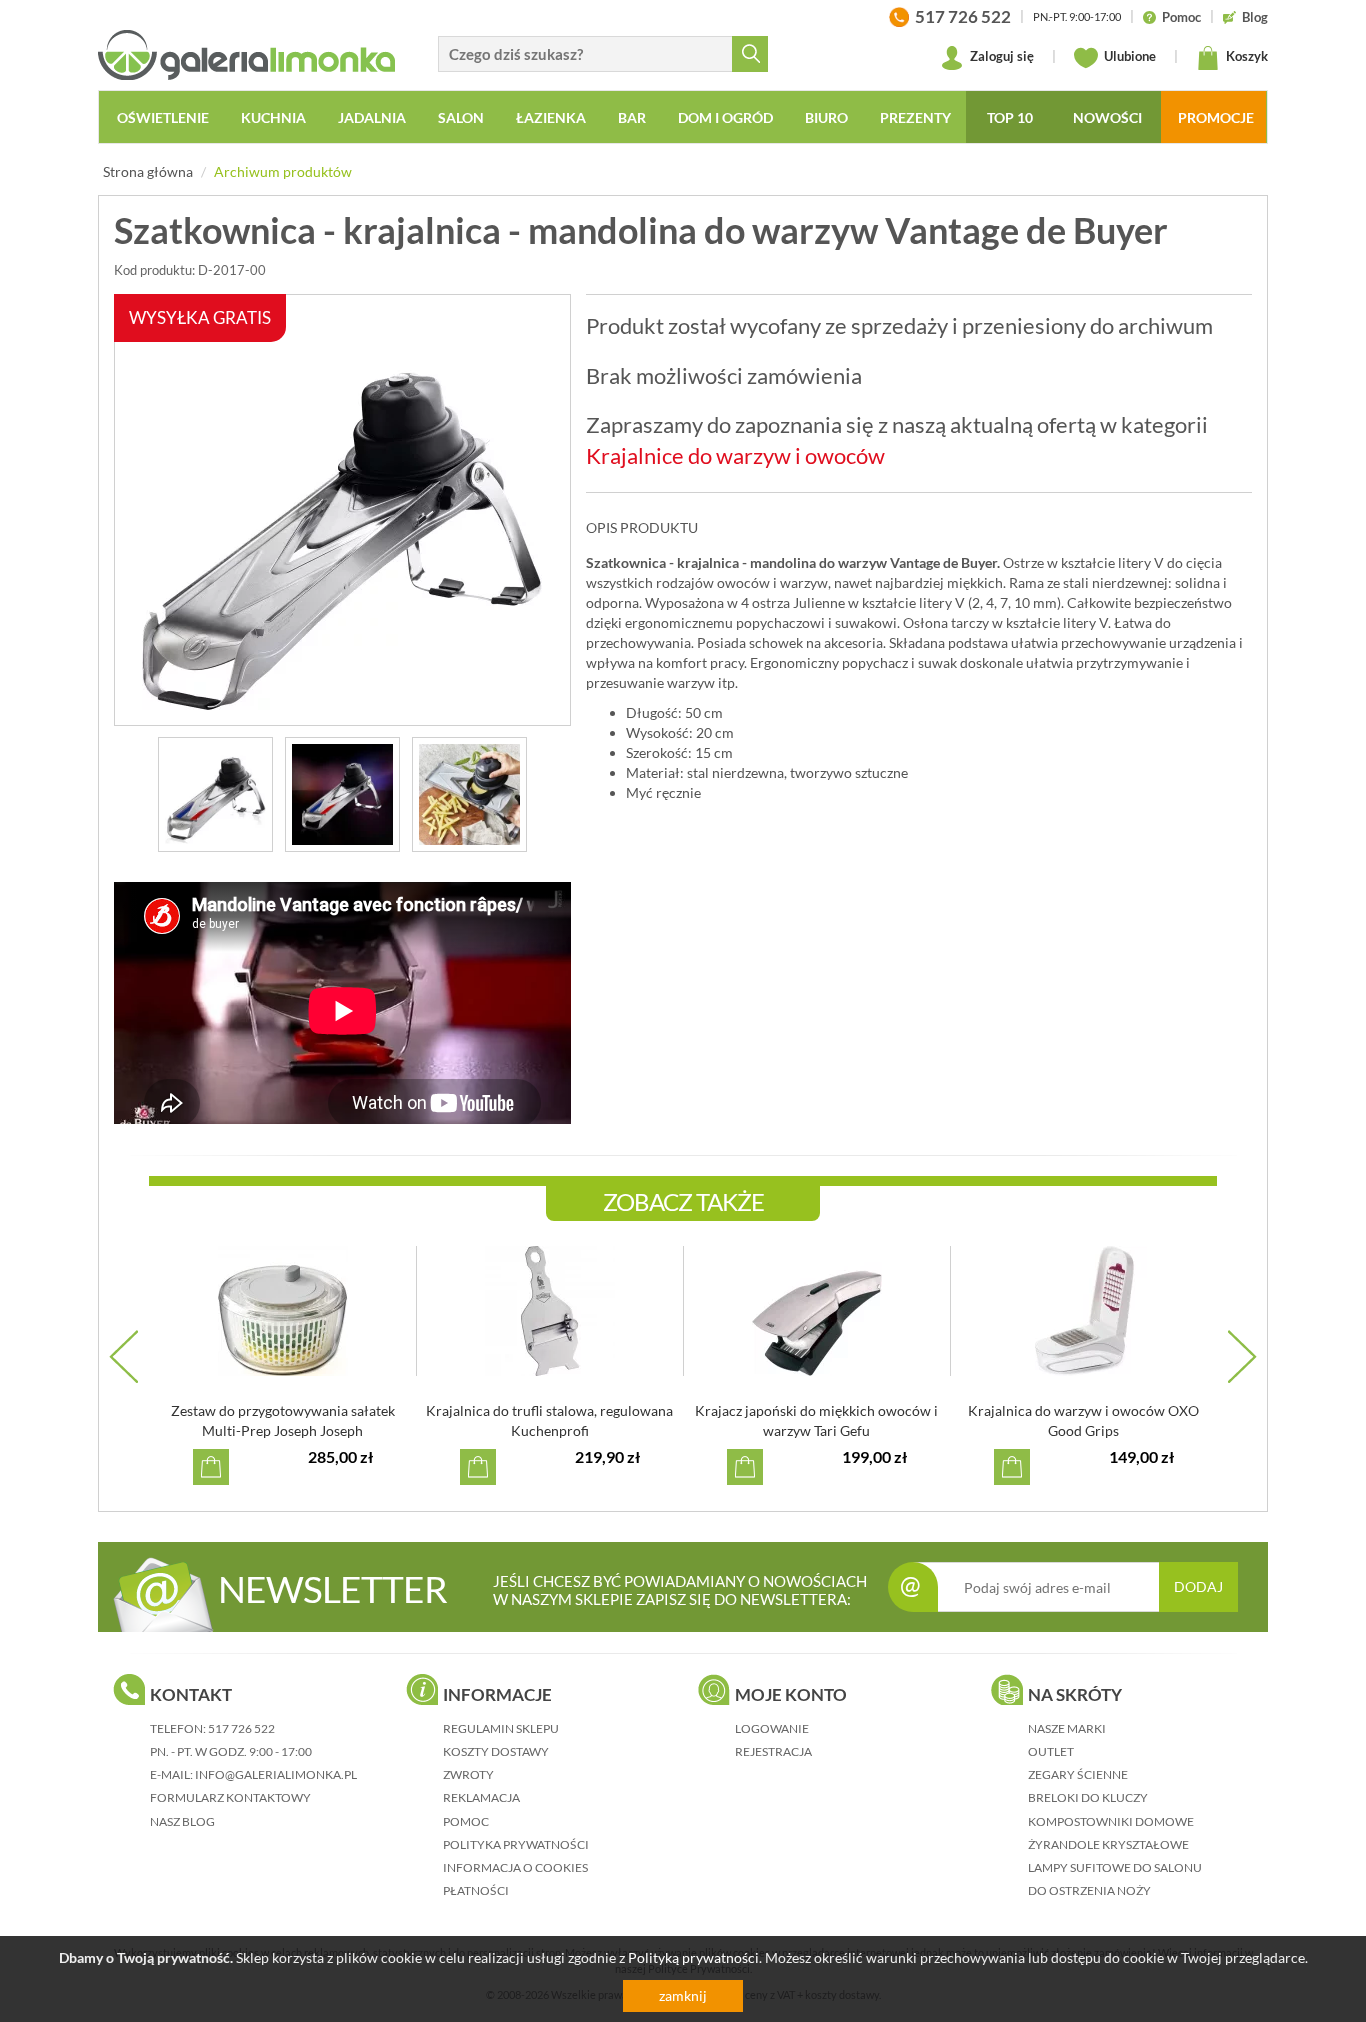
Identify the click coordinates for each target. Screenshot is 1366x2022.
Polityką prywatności (693, 1957)
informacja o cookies (515, 1867)
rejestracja (773, 1751)
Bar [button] (632, 117)
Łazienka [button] (551, 117)
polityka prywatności (516, 1844)
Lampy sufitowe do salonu (1115, 1867)
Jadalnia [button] (372, 117)
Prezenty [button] (915, 117)
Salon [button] (461, 117)
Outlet (1051, 1751)
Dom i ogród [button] (725, 117)
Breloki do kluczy (1088, 1797)
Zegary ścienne (1078, 1774)
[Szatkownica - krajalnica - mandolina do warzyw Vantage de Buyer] (215, 794)
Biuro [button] (826, 117)
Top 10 (1010, 117)
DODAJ (1198, 1586)
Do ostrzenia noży (1089, 1890)
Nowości (1107, 117)
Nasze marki (1067, 1728)
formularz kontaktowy (230, 1797)
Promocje (1216, 117)
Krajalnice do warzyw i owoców (735, 455)
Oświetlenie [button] (163, 117)
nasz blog (182, 1821)
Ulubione (1128, 56)
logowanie (772, 1728)
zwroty (468, 1774)
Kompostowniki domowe (1111, 1821)
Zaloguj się (1000, 56)
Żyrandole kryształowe (1108, 1844)
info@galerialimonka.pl (276, 1774)
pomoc (466, 1821)
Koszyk (1245, 56)
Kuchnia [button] (273, 117)
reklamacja (481, 1797)
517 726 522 (241, 1728)
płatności (476, 1890)
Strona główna (148, 171)
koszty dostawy (496, 1751)
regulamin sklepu (501, 1728)
